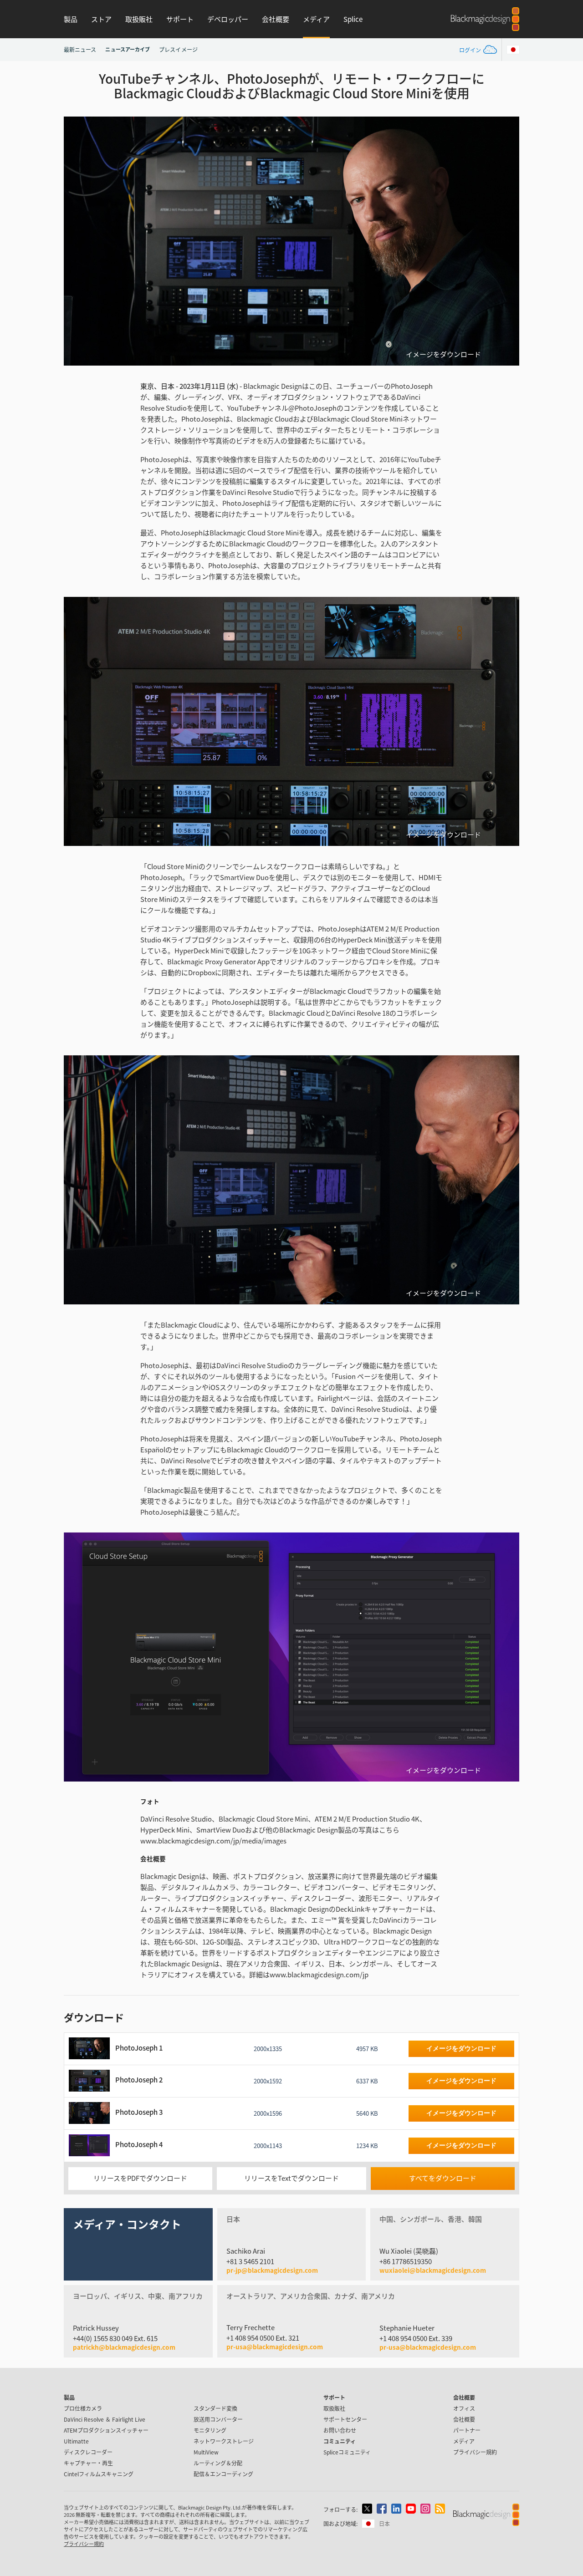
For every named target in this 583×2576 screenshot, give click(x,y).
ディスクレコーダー (88, 2452)
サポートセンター (345, 2419)
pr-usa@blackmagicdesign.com (275, 2347)
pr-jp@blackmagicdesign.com (272, 2271)
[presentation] (77, 241)
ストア (101, 19)
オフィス (464, 2408)
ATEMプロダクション (106, 2430)
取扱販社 (139, 19)
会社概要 (276, 19)
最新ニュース (80, 49)
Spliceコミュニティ (347, 2452)
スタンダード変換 (215, 2408)
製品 (71, 19)
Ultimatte (76, 2441)
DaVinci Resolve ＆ (105, 2419)
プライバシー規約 (475, 2452)
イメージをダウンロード (443, 354)
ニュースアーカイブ (128, 49)
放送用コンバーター (218, 2419)
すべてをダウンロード (443, 2178)
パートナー (467, 2430)
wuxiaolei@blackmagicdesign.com (433, 2271)
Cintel (99, 2474)
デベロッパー (228, 19)
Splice (353, 19)
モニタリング (210, 2430)
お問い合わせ (340, 2430)
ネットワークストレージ (224, 2441)
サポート (180, 19)
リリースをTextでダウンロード (291, 2178)
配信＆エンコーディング (223, 2474)
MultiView (206, 2452)
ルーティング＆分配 (218, 2463)
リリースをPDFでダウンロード (140, 2178)
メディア (316, 19)
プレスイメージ (178, 49)
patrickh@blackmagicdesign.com (124, 2347)
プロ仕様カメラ (83, 2408)
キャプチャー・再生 (88, 2463)
